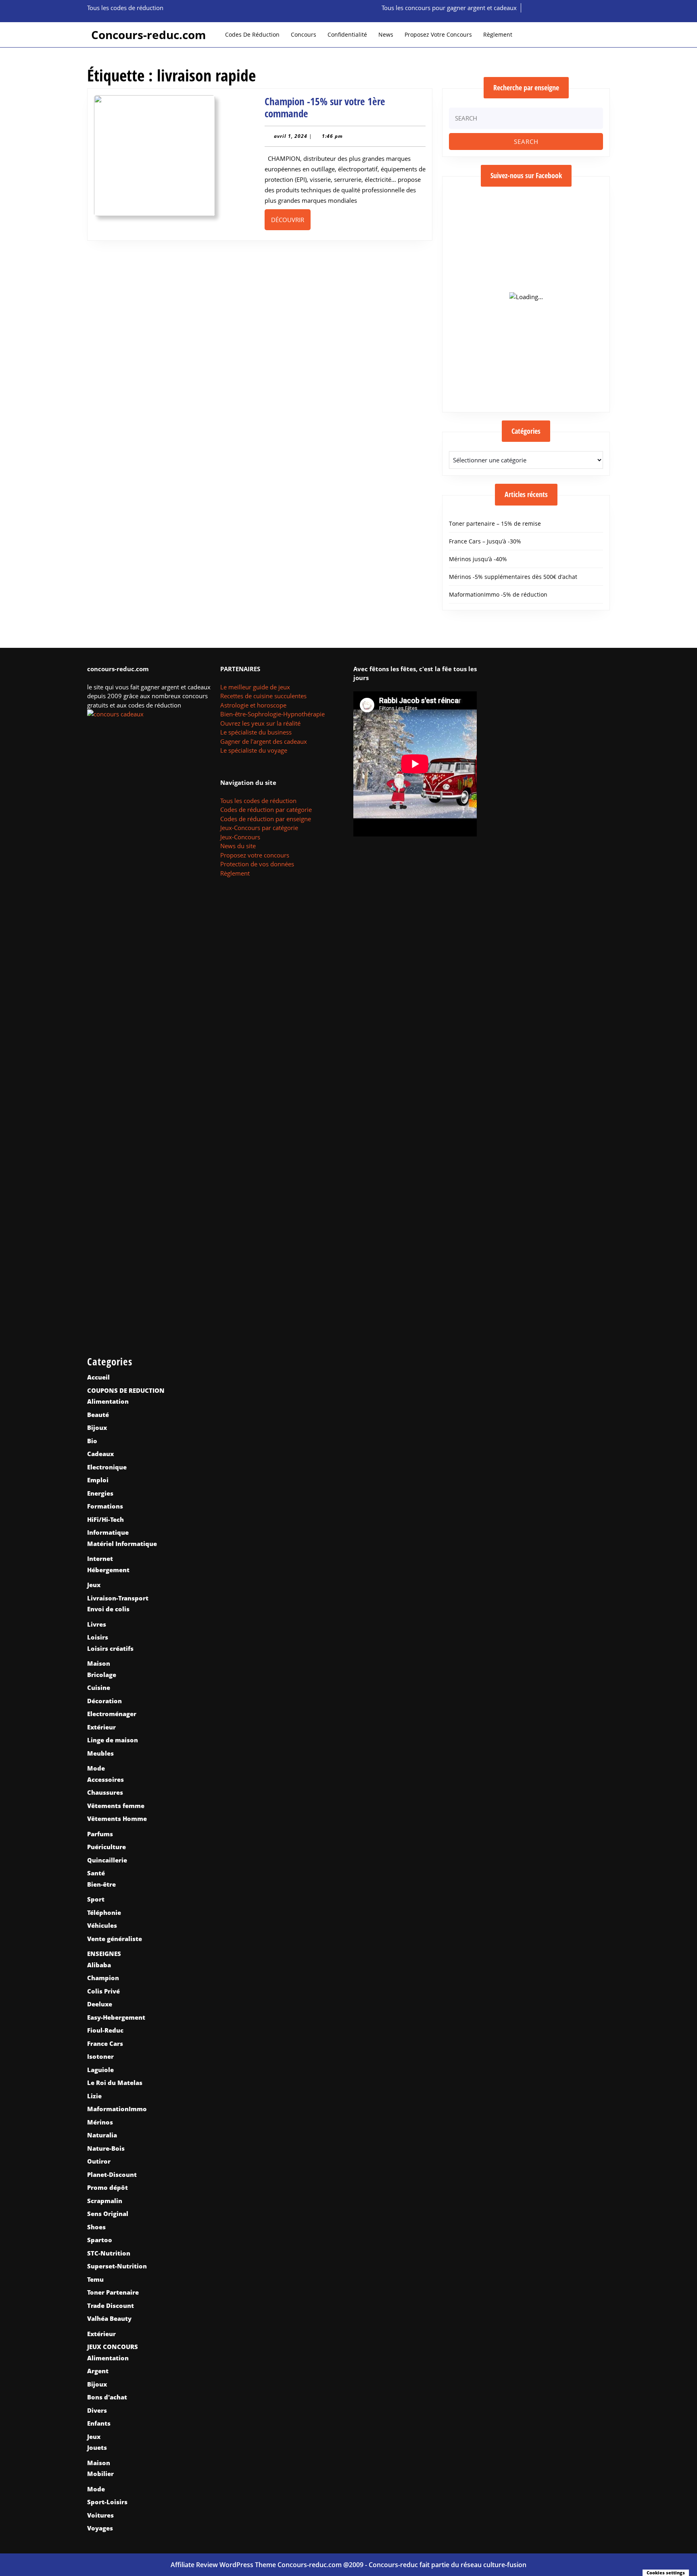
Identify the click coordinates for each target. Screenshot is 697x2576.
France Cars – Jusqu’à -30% (485, 541)
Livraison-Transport (118, 1598)
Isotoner (100, 2056)
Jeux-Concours (240, 837)
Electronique (107, 1467)
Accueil (98, 1377)
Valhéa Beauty (109, 2318)
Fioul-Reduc (105, 2030)
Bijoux (97, 1427)
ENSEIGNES (104, 1954)
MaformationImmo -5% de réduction (498, 594)
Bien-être (101, 1884)
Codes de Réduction (252, 34)
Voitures (100, 2515)
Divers (97, 2410)
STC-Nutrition (109, 2253)
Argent (98, 2371)
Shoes (96, 2227)
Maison (99, 1663)
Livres (97, 1624)
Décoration (104, 1701)
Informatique (108, 1532)
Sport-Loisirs (107, 2502)
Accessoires (105, 1779)
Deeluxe (100, 2004)
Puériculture (106, 1847)
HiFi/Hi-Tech (105, 1519)
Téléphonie (104, 1912)
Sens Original (108, 2214)
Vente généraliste (115, 1939)
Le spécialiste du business (256, 732)
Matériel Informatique (122, 1544)
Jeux (94, 1585)
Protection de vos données (257, 864)
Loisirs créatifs (110, 1648)
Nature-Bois (106, 2148)
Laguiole (100, 2070)
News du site (238, 846)
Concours (304, 34)
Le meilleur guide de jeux (255, 687)
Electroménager (112, 1714)
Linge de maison (113, 1740)
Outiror (99, 2161)
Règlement (498, 34)
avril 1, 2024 (291, 136)
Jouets (97, 2447)
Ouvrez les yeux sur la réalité (260, 723)
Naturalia (102, 2135)
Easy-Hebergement (116, 2017)
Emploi (98, 1480)
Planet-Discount (112, 2174)
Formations (105, 1506)
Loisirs (98, 1637)
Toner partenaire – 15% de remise (495, 523)
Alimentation (108, 1401)
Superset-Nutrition (117, 2266)
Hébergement (108, 1570)
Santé (96, 1873)
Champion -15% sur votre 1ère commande (325, 107)
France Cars (105, 2043)
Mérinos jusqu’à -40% (478, 559)
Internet (100, 1559)
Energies (100, 1493)
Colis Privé (103, 1991)
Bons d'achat (107, 2397)
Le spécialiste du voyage (254, 750)
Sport (96, 1899)
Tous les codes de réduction (258, 801)
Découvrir (291, 220)
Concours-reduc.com (149, 35)
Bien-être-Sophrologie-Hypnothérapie (272, 714)
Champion (103, 1978)
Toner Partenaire (113, 2292)
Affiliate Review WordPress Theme (223, 2565)
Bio (92, 1441)
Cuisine (99, 1688)
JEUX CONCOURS (113, 2347)
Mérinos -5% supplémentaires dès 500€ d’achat (513, 577)
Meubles (100, 1753)
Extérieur (101, 1727)
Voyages (100, 2528)
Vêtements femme (116, 1806)
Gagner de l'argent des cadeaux (264, 741)
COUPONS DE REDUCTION (126, 1390)
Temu (95, 2279)
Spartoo (100, 2240)
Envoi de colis (108, 1609)
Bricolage (102, 1675)
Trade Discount (111, 2305)
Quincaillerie (107, 1860)
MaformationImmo (117, 2109)
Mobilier (100, 2474)
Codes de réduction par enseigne (266, 819)
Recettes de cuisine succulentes (263, 696)
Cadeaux (100, 1454)
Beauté (98, 1415)
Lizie (94, 2096)
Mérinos (100, 2122)
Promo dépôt (107, 2187)
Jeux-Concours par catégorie (259, 828)
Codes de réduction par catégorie (266, 809)
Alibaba (99, 1965)
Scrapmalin (105, 2201)
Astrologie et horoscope (253, 705)
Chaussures (105, 1792)
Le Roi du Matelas (115, 2083)
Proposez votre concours (438, 34)
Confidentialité (347, 34)
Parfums (100, 1834)
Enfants (99, 2423)
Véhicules (102, 1925)
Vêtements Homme (117, 1819)
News (386, 34)
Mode (96, 1768)
